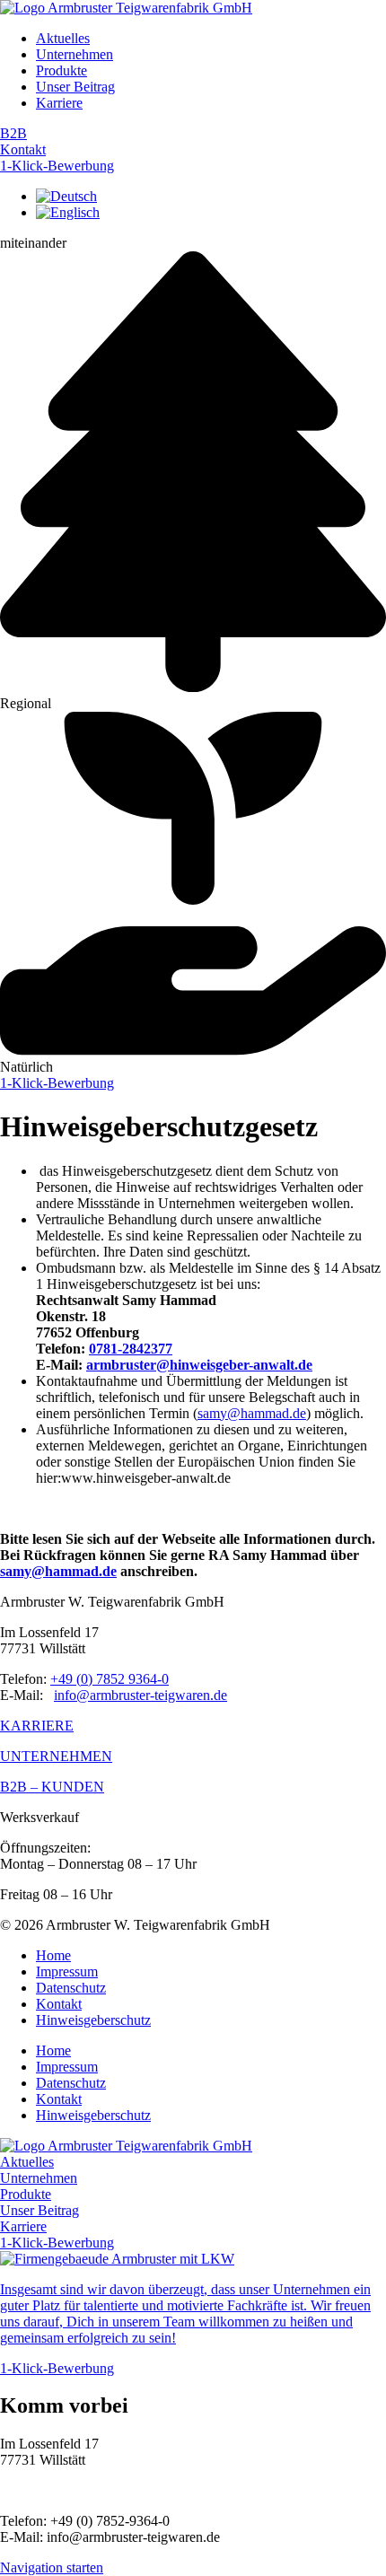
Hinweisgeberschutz (93, 2020)
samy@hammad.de (252, 1413)
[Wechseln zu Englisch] (68, 212)
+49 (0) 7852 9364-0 (110, 1679)
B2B (13, 133)
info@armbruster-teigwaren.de (140, 1695)
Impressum (67, 1971)
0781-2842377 (131, 1349)
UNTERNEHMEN (56, 1756)
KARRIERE (37, 1726)
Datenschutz (71, 1988)
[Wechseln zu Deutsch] (66, 196)
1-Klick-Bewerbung (57, 166)
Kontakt (23, 149)
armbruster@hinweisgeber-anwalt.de (199, 1365)
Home (53, 1955)
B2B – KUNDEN (52, 1787)
